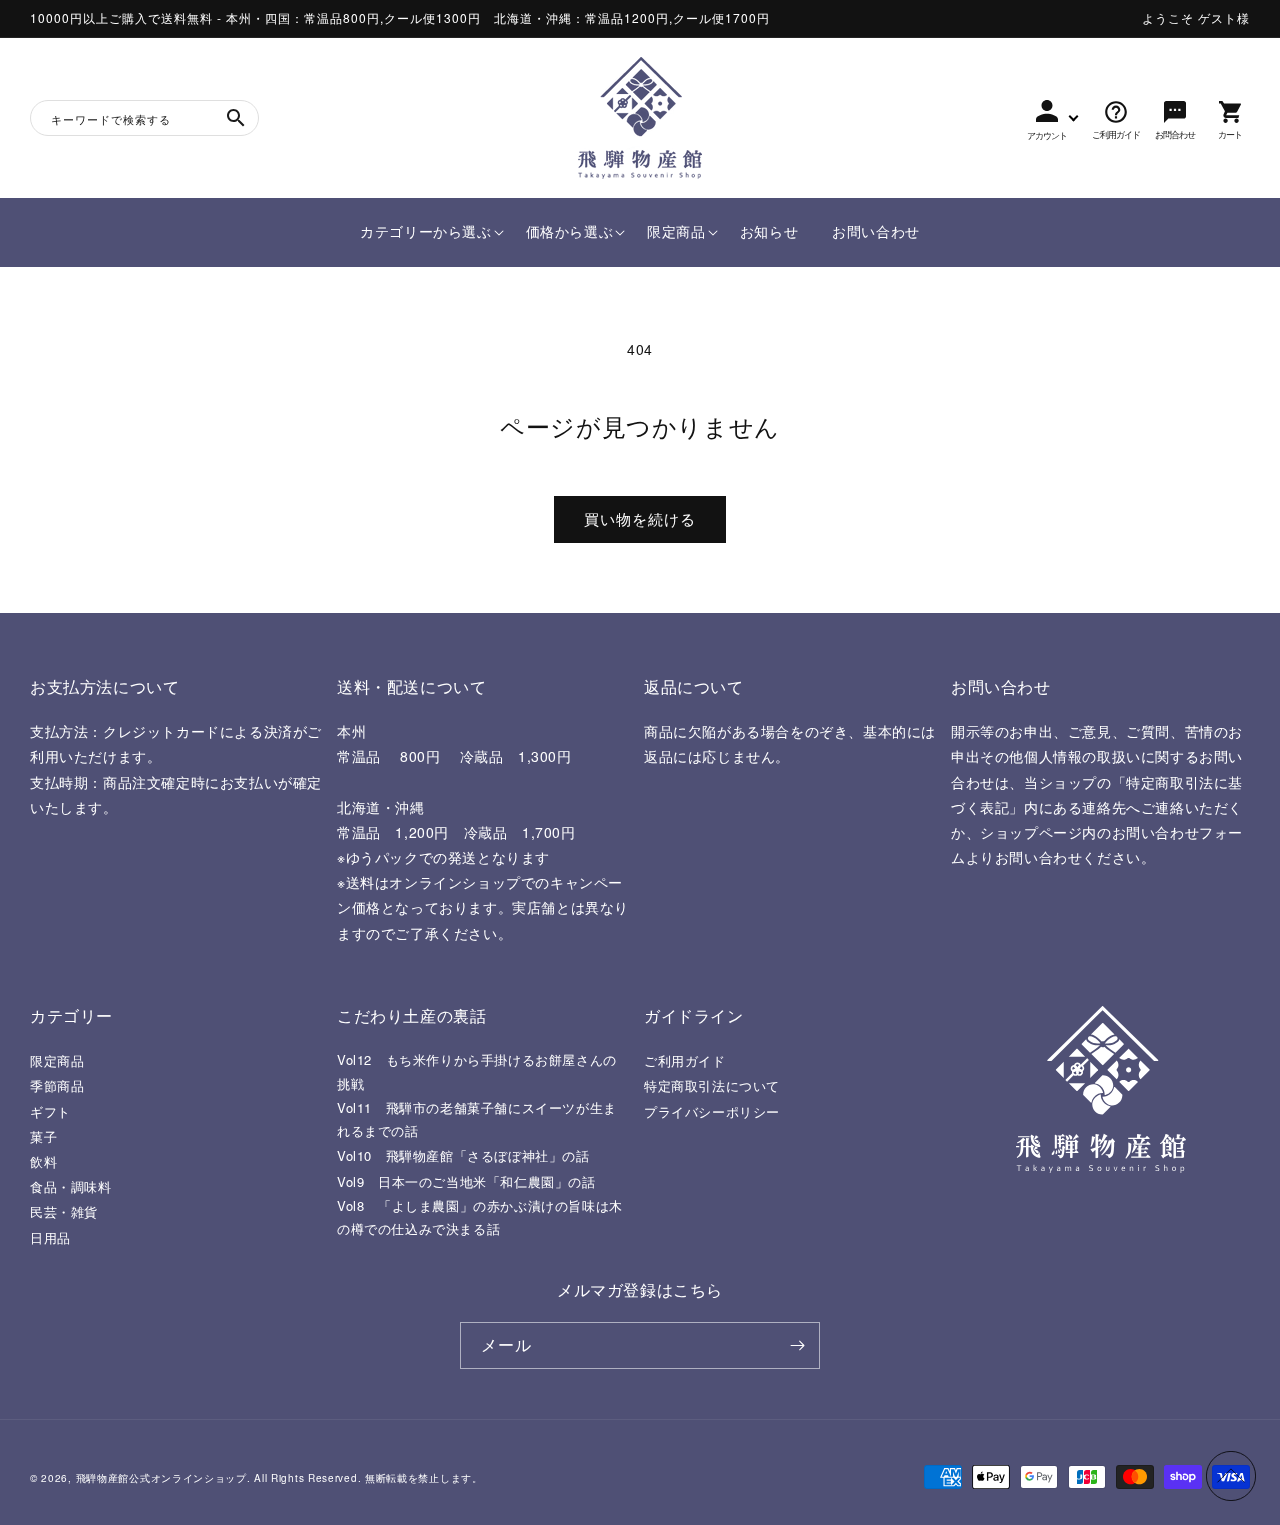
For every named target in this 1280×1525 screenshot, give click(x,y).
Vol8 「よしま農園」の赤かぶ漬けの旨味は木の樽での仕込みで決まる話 (480, 1217)
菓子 (43, 1136)
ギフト (50, 1111)
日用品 (50, 1237)
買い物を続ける (640, 518)
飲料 (43, 1161)
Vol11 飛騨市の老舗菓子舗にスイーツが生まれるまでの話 (477, 1119)
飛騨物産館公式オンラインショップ (161, 1478)
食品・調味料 (71, 1186)
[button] (425, 232)
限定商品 (57, 1060)
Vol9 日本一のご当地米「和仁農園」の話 (466, 1181)
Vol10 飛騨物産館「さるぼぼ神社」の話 (463, 1155)
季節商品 (57, 1085)
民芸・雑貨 (64, 1211)
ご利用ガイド (685, 1060)
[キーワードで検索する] (236, 118)
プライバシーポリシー (712, 1111)
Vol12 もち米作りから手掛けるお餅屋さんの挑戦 (477, 1071)
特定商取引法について (712, 1085)
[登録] (797, 1345)
